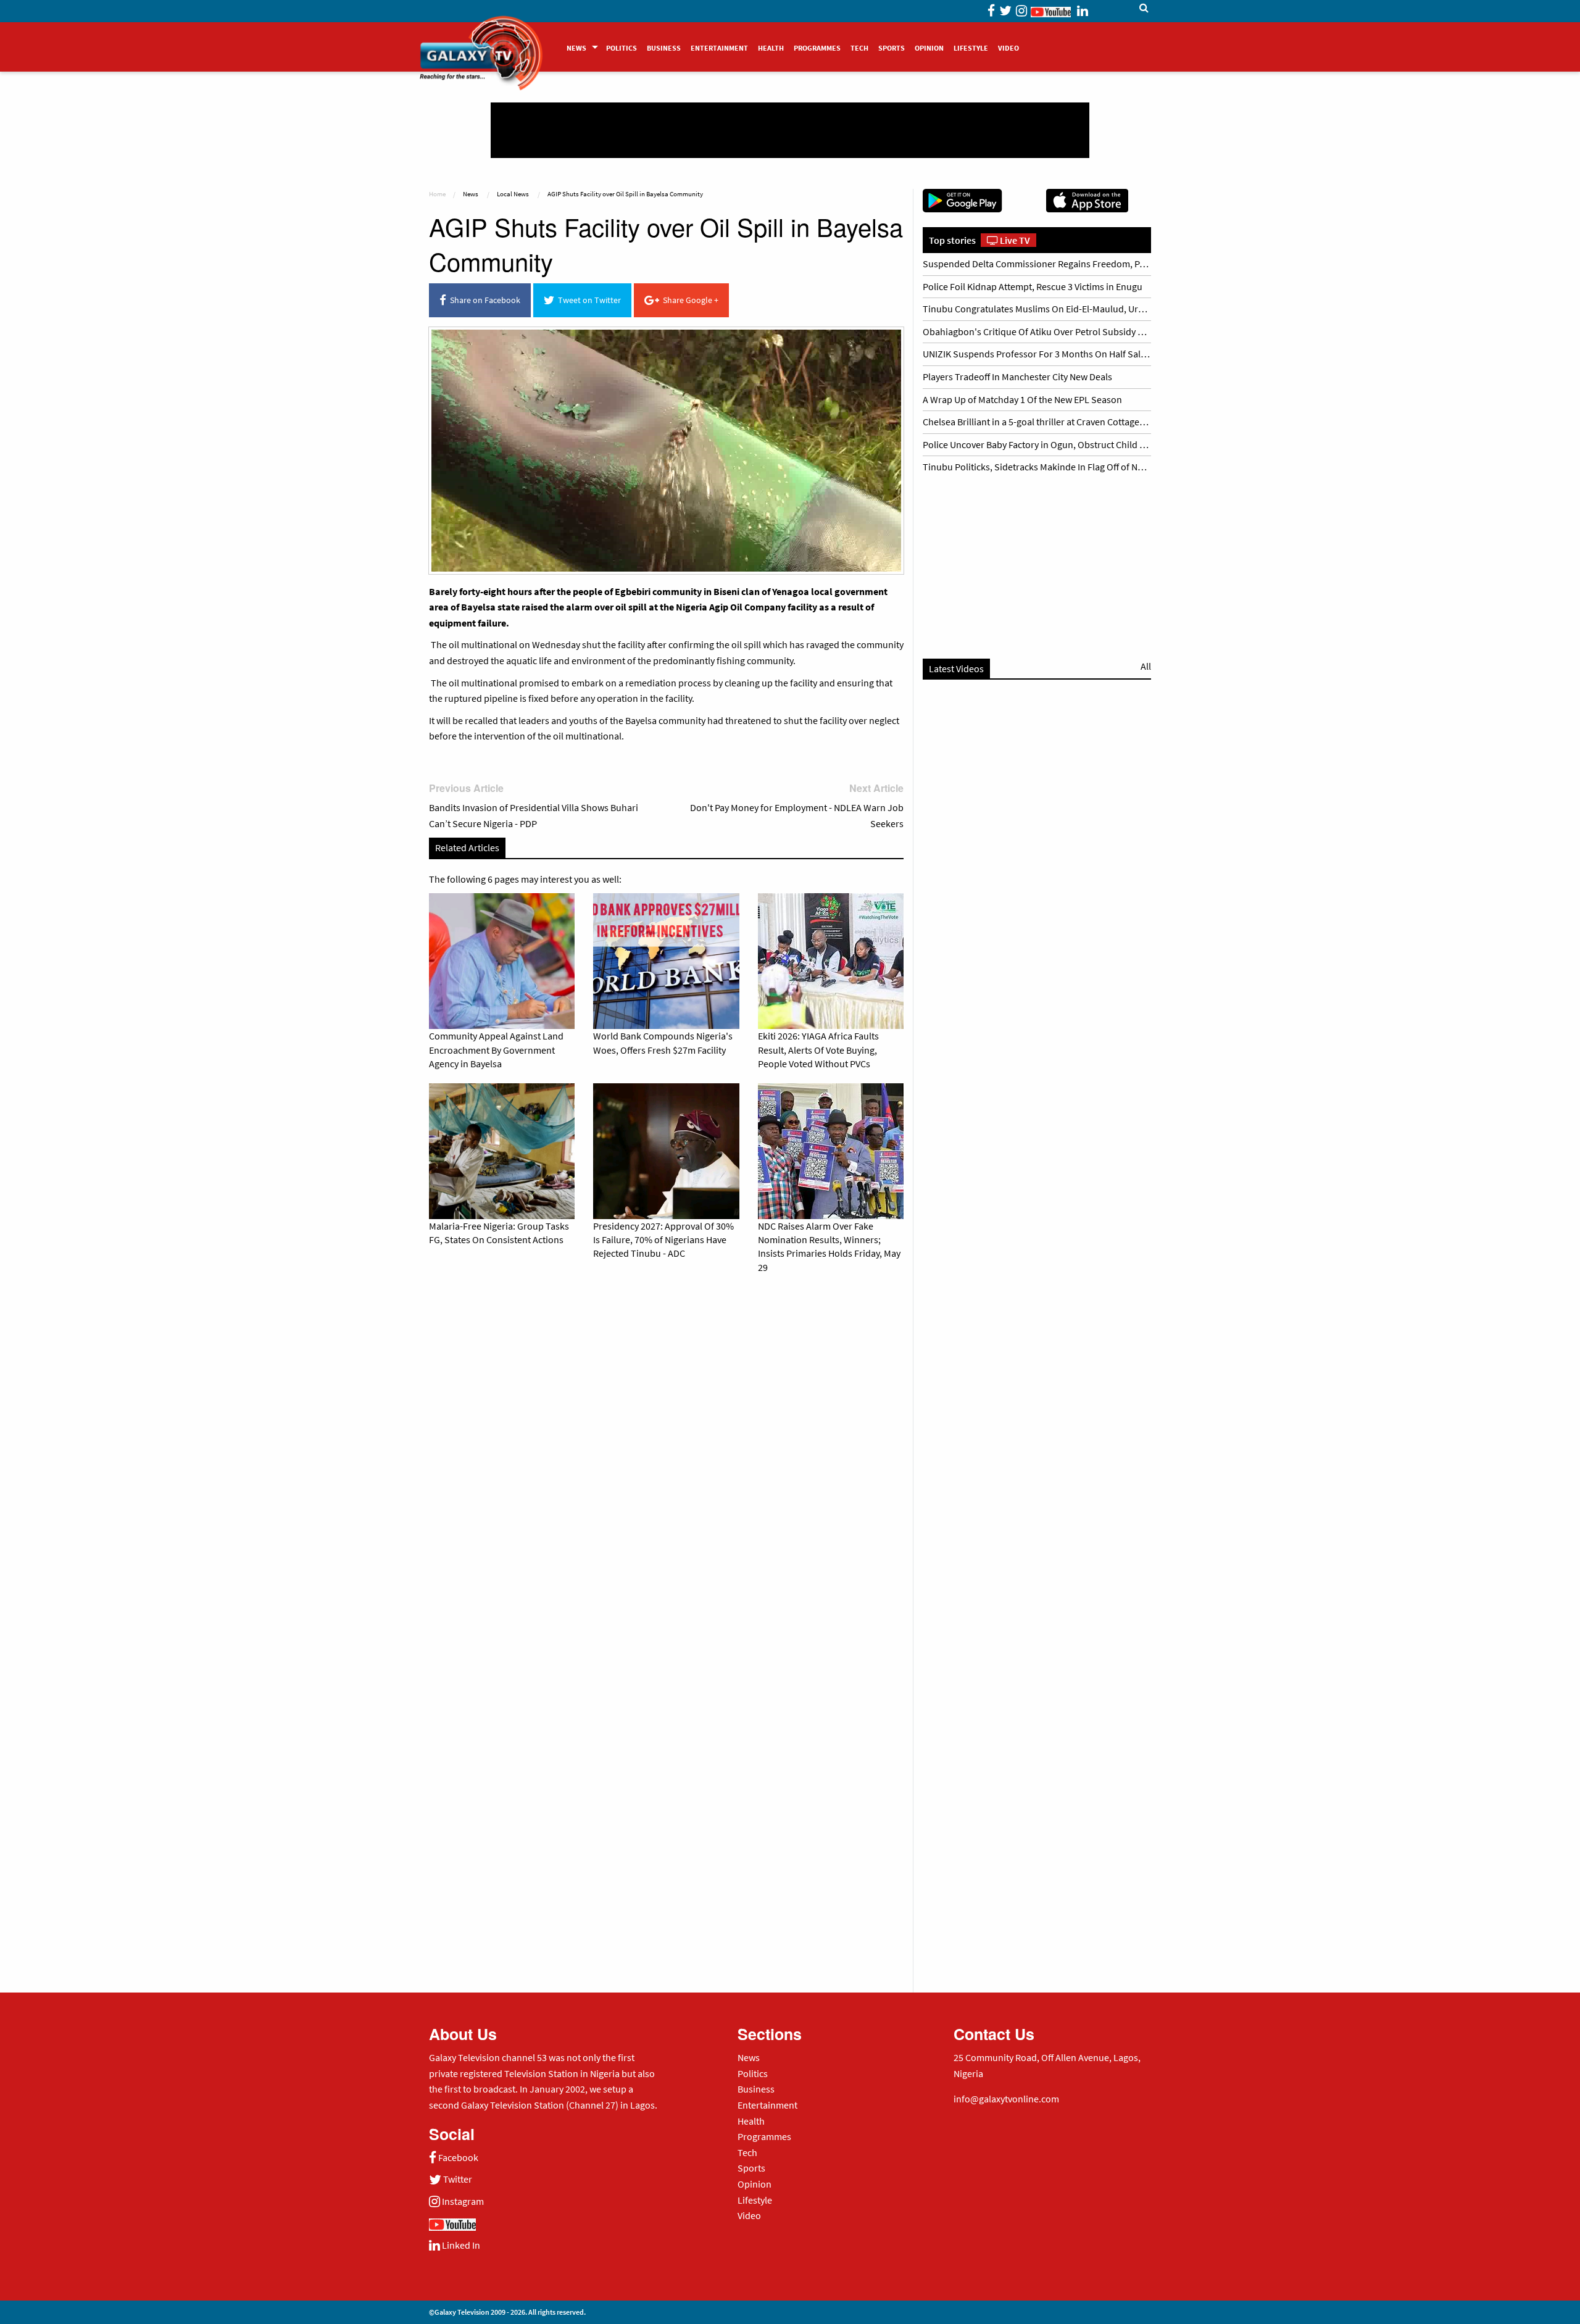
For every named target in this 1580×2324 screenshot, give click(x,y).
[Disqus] (666, 1456)
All (1146, 666)
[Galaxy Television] (481, 43)
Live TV (1014, 240)
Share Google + (689, 300)
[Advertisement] (790, 130)
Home (437, 194)
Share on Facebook (483, 300)
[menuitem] (581, 47)
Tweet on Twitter (588, 300)
